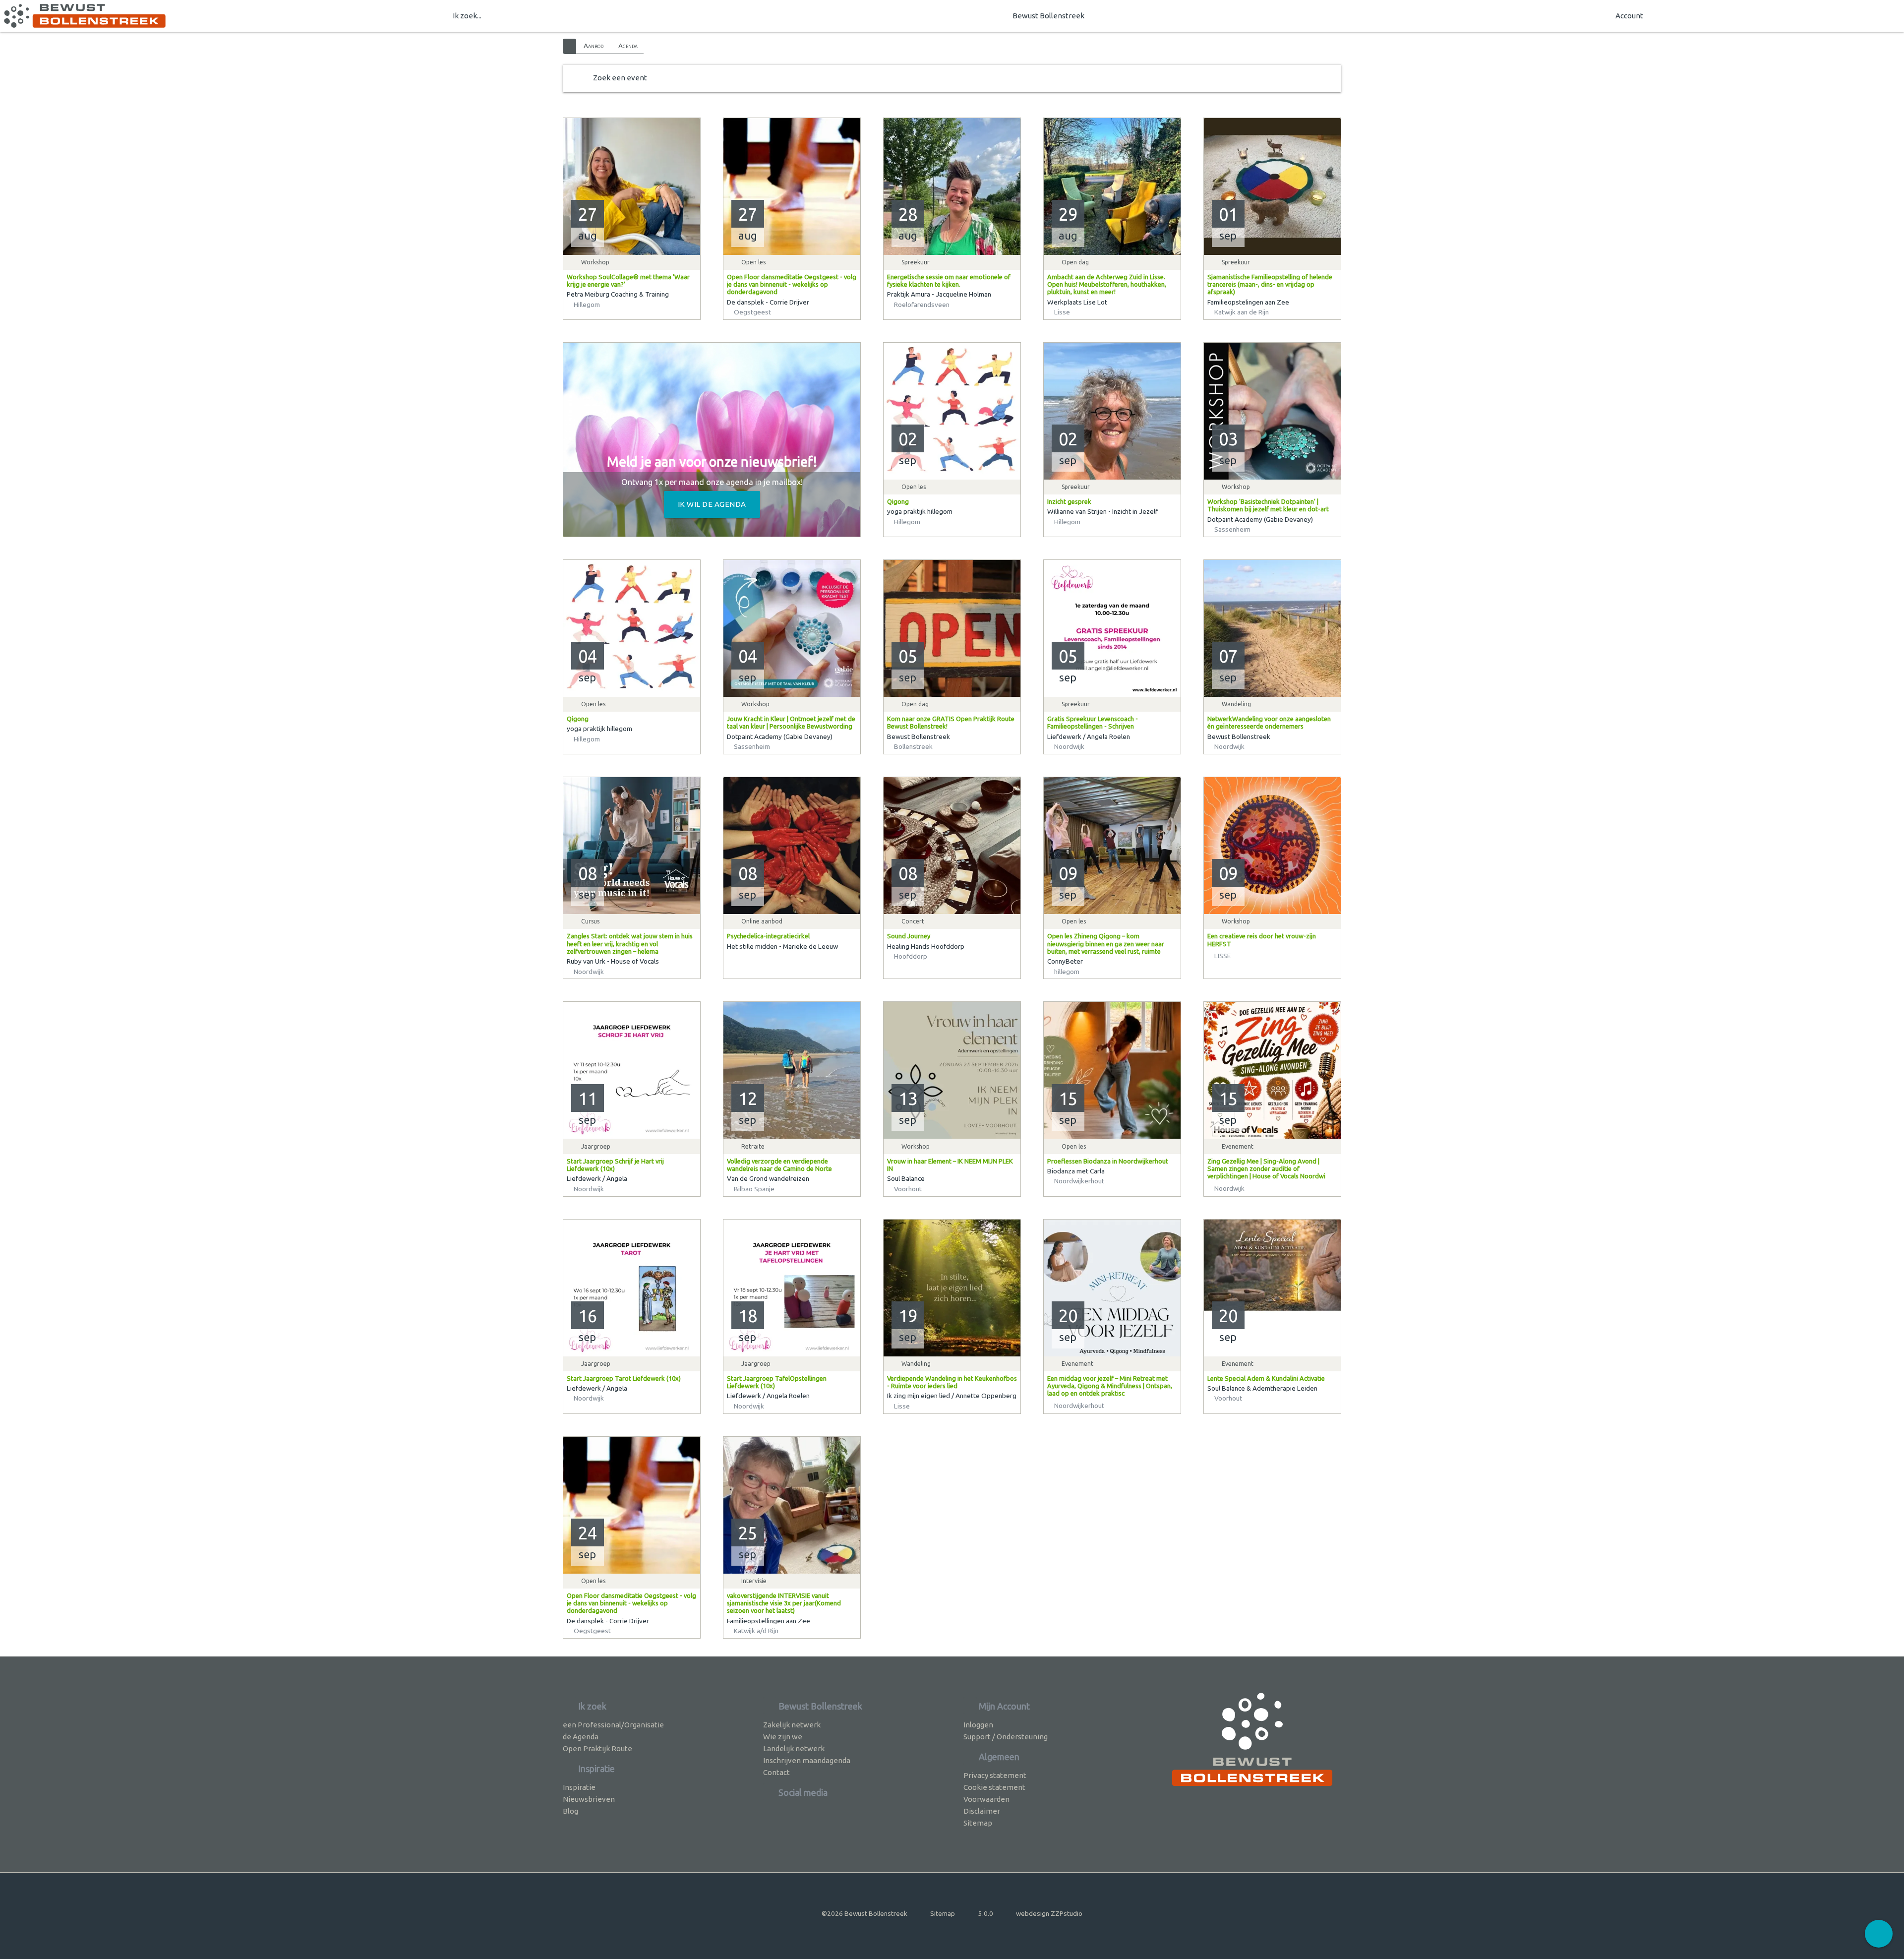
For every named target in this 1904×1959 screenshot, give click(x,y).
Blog (570, 1811)
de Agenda (581, 1737)
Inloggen (978, 1725)
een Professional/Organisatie (613, 1725)
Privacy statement (995, 1775)
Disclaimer (982, 1811)
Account (1629, 16)
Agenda (628, 46)
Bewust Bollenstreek (1048, 16)
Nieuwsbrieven (589, 1799)
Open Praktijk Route (597, 1748)
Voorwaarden (986, 1799)
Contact (776, 1772)
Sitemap (978, 1823)
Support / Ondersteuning (1006, 1737)
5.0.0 (986, 1913)
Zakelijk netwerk (792, 1725)
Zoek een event (620, 78)
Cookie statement (994, 1787)
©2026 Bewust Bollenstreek (864, 1913)
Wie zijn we (783, 1737)
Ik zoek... (467, 16)
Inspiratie (579, 1787)
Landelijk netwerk (794, 1748)
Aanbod (594, 46)
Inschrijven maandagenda (807, 1760)
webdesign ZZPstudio (1049, 1913)
